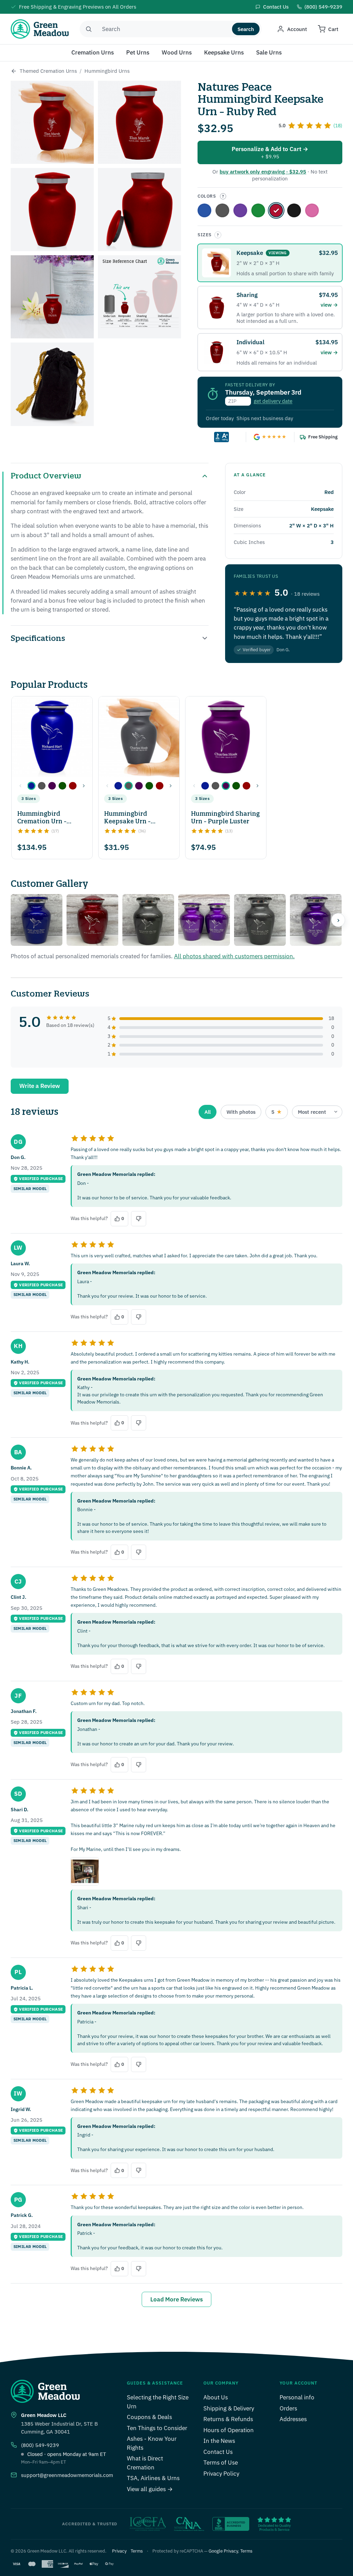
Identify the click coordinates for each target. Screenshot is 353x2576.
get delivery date (273, 401)
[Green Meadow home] (40, 29)
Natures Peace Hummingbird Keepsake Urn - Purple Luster (240, 210)
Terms (137, 2551)
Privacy (119, 2551)
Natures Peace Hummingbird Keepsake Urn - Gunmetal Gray (222, 210)
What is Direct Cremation (145, 2463)
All (208, 1112)
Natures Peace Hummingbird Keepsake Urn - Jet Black (294, 210)
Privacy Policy (221, 2474)
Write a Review (40, 1086)
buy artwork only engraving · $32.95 (263, 172)
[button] (31, 786)
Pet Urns (138, 52)
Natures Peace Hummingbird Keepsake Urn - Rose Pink (312, 210)
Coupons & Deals (149, 2417)
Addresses (293, 2419)
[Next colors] (84, 786)
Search (246, 29)
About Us (216, 2397)
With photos (241, 1112)
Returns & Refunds (228, 2419)
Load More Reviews (176, 2299)
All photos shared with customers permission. (234, 956)
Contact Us (218, 2452)
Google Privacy (223, 2551)
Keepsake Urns (224, 52)
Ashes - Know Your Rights (152, 2443)
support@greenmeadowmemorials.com (67, 2475)
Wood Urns (177, 52)
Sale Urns (269, 52)
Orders (288, 2408)
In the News (219, 2441)
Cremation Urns (93, 52)
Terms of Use (221, 2463)
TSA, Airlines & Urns (153, 2478)
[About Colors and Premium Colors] (223, 196)
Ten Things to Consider (157, 2428)
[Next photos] (338, 920)
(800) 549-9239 (40, 2445)
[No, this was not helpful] (139, 1219)
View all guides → (150, 2489)
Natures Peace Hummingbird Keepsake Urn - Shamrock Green (258, 210)
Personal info (297, 2397)
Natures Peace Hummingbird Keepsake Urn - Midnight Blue (204, 210)
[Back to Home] (14, 71)
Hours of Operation (229, 2430)
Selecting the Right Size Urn (158, 2402)
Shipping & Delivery (229, 2408)
